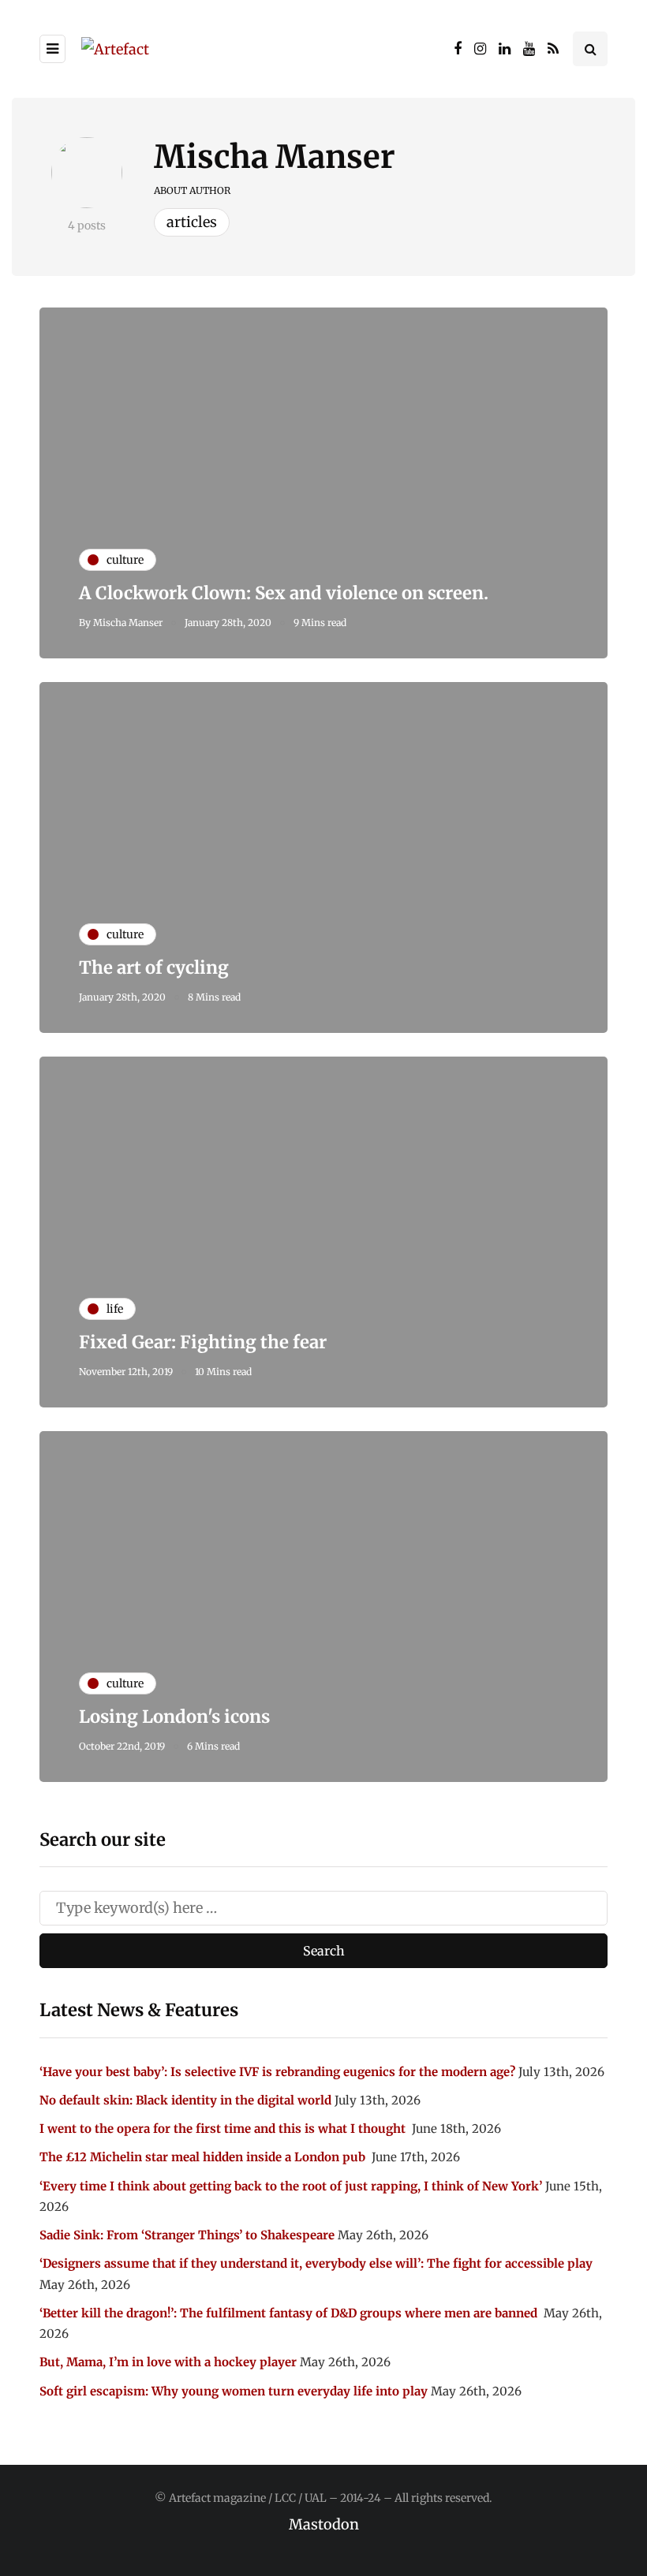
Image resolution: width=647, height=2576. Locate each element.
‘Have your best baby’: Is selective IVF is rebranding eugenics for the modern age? (277, 2072)
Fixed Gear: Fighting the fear (203, 1342)
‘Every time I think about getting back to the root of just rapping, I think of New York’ (291, 2186)
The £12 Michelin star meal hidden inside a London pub (204, 2157)
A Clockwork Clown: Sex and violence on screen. (284, 593)
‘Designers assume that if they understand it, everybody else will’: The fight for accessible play (316, 2263)
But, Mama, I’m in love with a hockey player (168, 2362)
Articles (192, 222)
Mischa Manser (275, 157)
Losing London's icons (174, 1717)
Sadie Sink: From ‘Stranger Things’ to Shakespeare (187, 2235)
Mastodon (324, 2524)
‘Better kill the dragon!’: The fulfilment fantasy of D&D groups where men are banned (290, 2313)
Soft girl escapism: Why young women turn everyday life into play (234, 2391)
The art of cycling (154, 967)
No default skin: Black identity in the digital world (185, 2100)
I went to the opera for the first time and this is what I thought (224, 2129)
